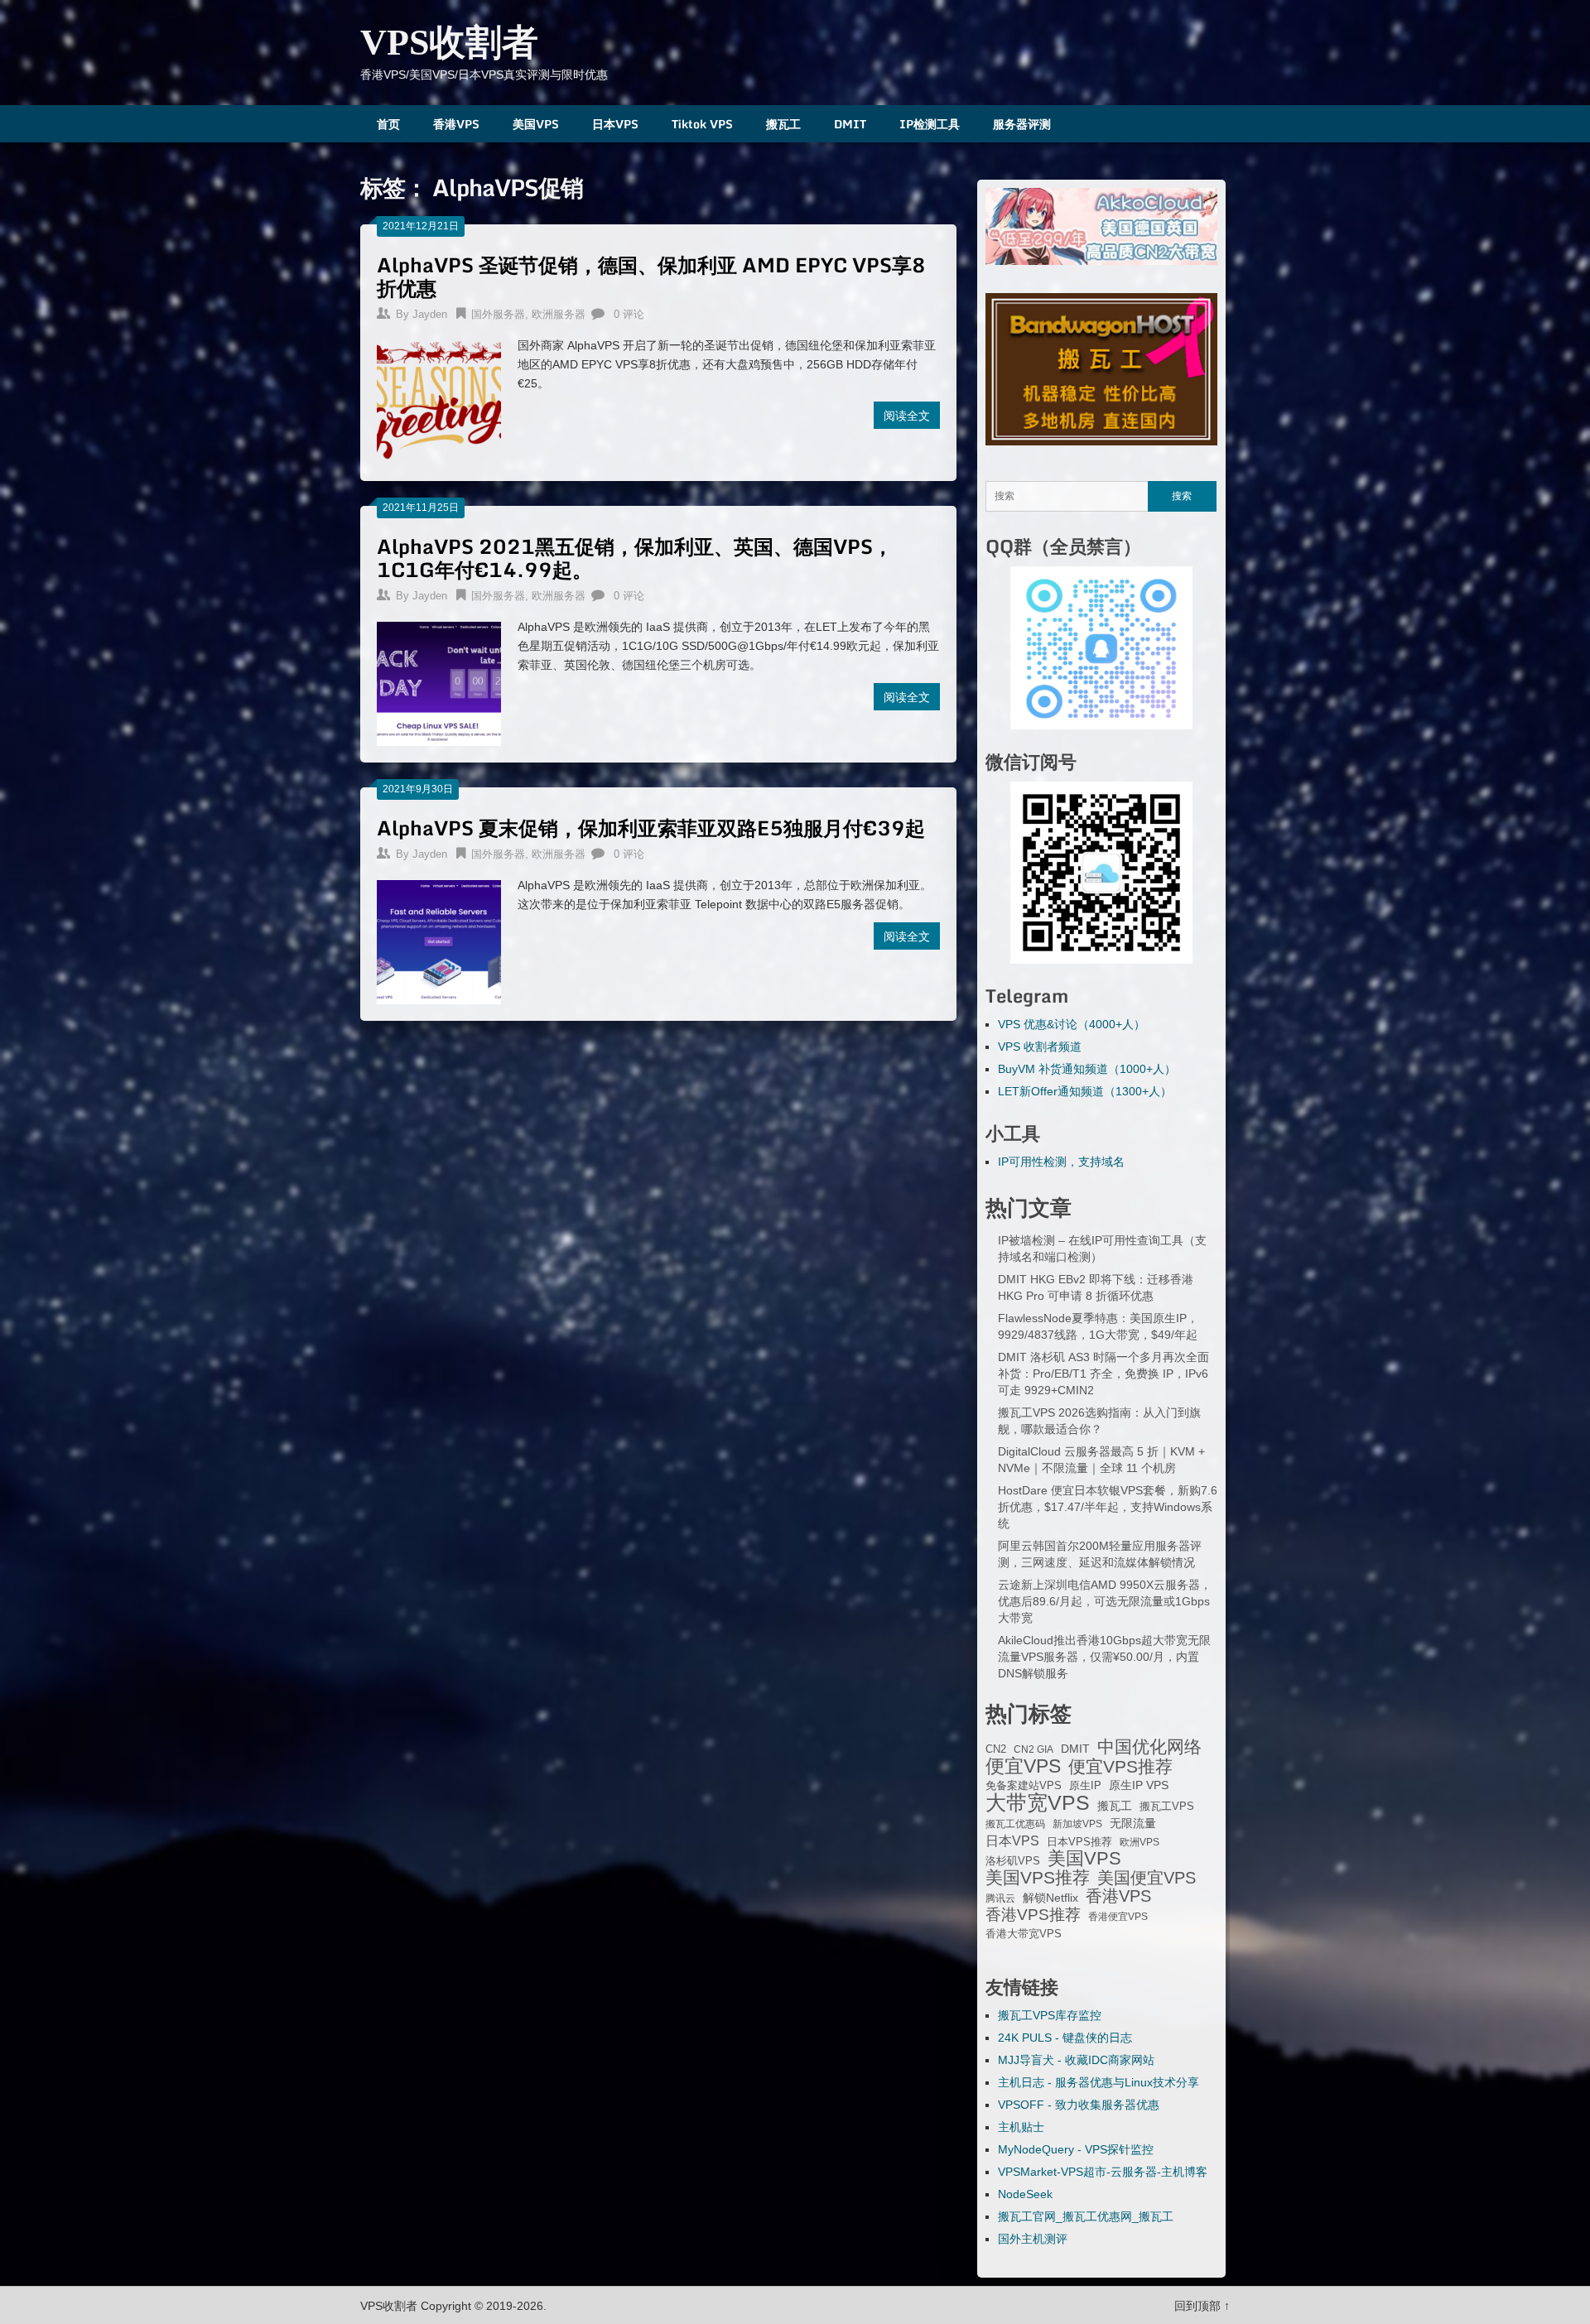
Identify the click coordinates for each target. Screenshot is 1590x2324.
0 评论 (629, 314)
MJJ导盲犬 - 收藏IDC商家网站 (1076, 2060)
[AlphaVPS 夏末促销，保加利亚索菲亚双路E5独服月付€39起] (439, 940)
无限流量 (1133, 1823)
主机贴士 (1021, 2127)
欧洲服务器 (559, 314)
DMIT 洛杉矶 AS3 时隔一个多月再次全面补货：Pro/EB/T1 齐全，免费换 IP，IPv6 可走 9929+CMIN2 (1103, 1374)
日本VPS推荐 (1079, 1842)
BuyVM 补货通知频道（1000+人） (1087, 1069)
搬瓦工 (783, 124)
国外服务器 (498, 314)
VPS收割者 (449, 43)
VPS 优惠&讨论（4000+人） (1072, 1024)
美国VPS (536, 124)
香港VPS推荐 (1033, 1915)
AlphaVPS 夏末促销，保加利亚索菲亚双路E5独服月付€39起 (651, 828)
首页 (388, 124)
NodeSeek (1025, 2194)
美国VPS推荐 (1038, 1878)
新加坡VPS (1077, 1824)
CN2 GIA (1033, 1749)
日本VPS (615, 124)
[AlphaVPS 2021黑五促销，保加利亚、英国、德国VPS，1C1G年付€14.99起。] (439, 682)
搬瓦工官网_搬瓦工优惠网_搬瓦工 (1086, 2216)
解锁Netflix (1050, 1898)
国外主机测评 (1033, 2239)
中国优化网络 (1149, 1747)
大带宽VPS (1038, 1802)
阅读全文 (907, 415)
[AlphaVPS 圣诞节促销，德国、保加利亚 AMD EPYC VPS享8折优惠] (439, 400)
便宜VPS (1023, 1766)
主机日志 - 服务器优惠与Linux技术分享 (1099, 2082)
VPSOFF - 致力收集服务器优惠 (1079, 2105)
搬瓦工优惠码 (1015, 1824)
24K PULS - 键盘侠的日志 (1065, 2038)
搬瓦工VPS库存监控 (1050, 2015)
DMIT (850, 124)
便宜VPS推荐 (1120, 1767)
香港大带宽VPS (1024, 1934)
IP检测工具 (930, 124)
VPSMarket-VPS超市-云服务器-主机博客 (1103, 2172)
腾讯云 (1000, 1898)
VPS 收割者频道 (1040, 1047)
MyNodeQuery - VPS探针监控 (1076, 2149)
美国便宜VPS (1147, 1878)
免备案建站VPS (1024, 1785)
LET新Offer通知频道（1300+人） (1085, 1091)
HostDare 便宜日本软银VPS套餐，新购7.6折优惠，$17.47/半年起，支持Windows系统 (1108, 1507)
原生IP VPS (1139, 1785)
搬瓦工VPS (1167, 1807)
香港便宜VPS (1118, 1917)
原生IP (1085, 1785)
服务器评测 (1022, 124)
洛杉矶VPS (1013, 1861)
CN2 (996, 1749)
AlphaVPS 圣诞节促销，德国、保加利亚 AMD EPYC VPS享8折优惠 (651, 276)
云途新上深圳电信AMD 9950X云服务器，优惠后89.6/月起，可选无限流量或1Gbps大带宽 (1105, 1601)
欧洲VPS (1139, 1842)
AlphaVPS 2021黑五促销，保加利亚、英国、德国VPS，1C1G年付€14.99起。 (635, 558)
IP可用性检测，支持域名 (1061, 1162)
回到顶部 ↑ (1202, 2306)
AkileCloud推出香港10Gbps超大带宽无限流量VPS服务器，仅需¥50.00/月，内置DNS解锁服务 (1104, 1657)
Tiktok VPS (702, 124)
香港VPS (456, 124)
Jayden (430, 314)
